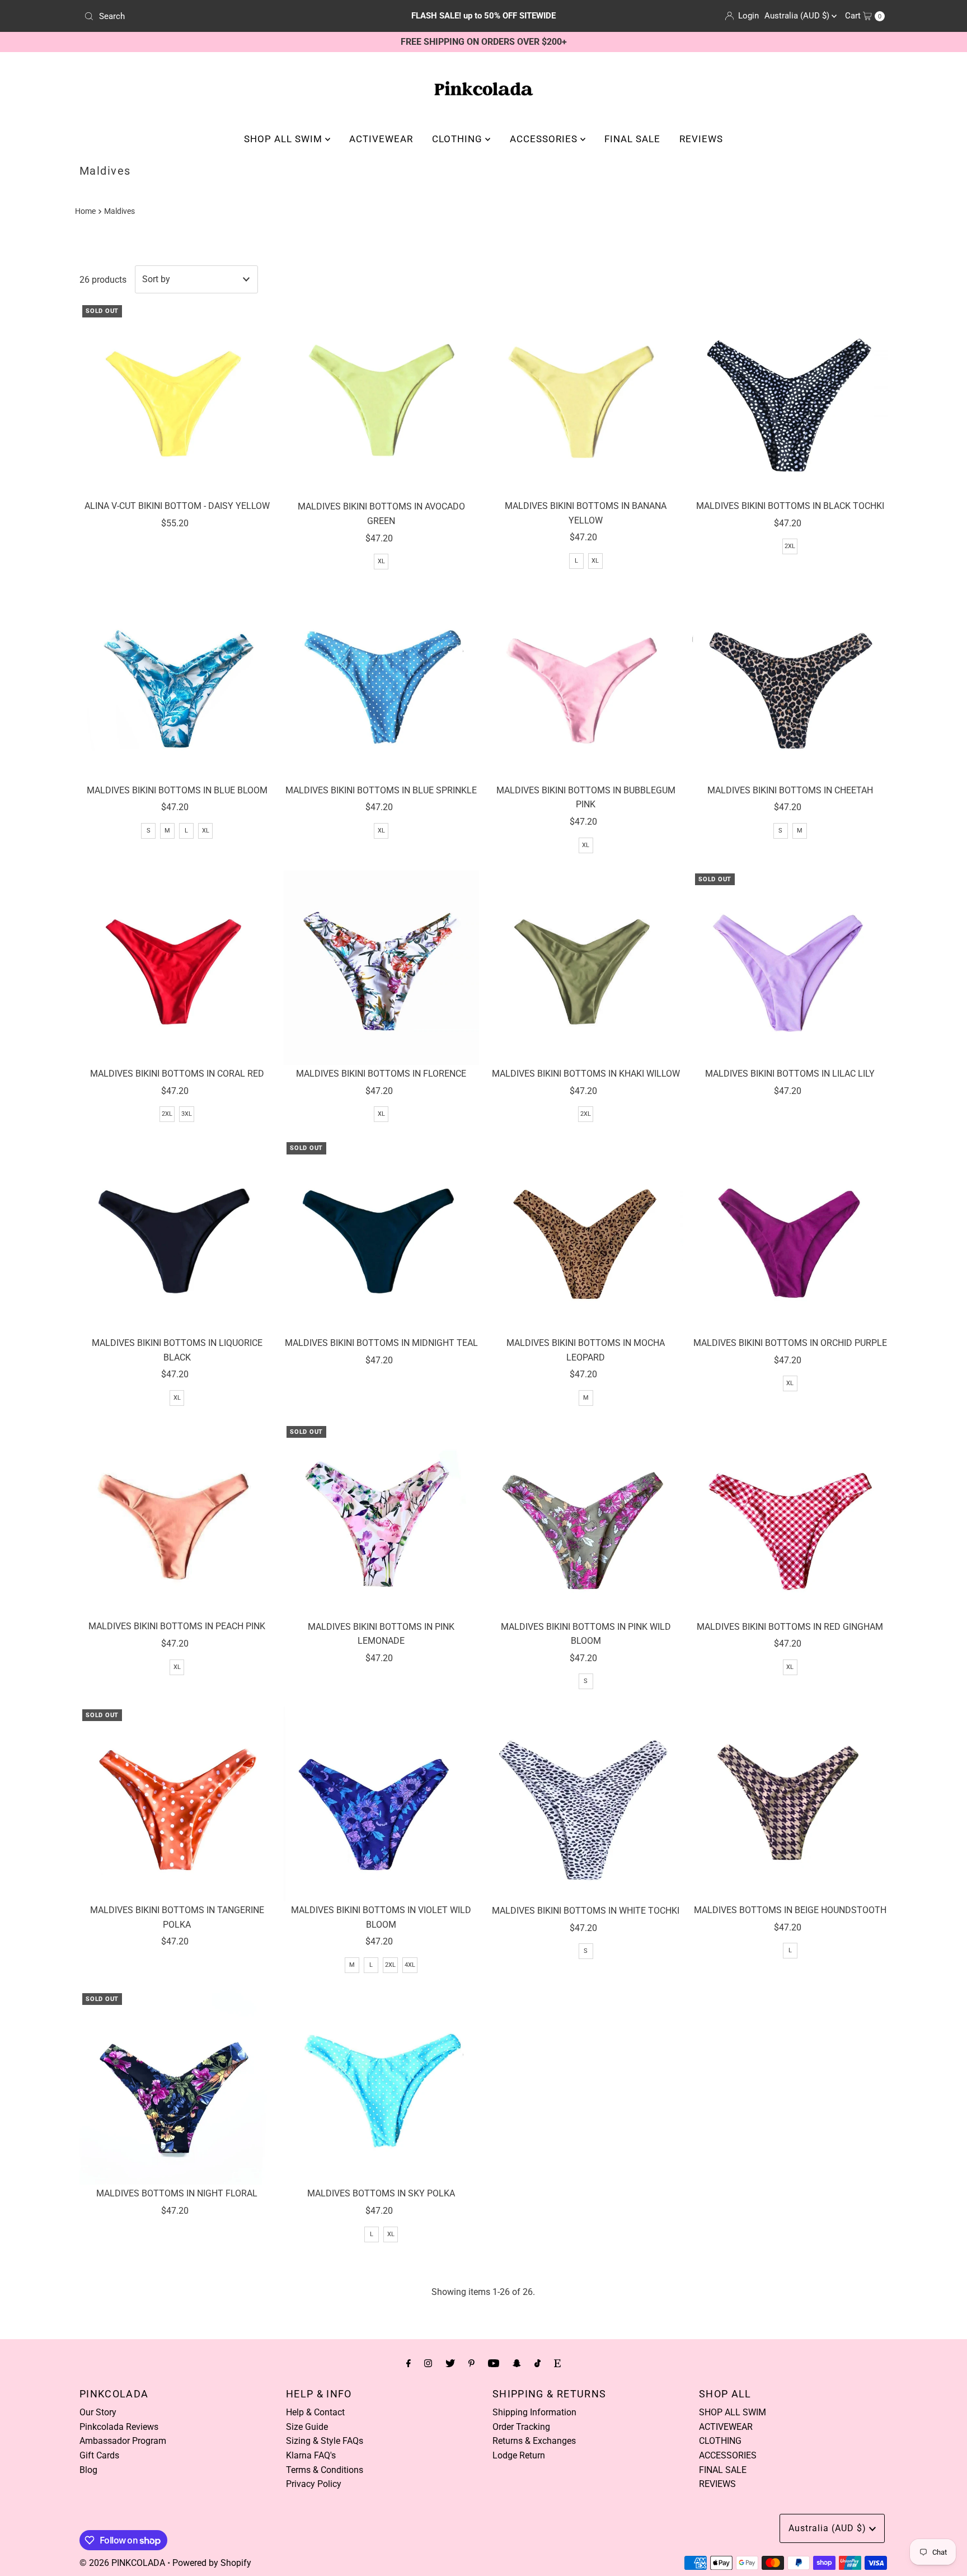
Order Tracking (521, 2427)
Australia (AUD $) (798, 16)
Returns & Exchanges (534, 2441)
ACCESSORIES (545, 139)
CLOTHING (459, 139)
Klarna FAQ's (311, 2455)
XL (381, 561)
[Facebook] (409, 2363)
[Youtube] (494, 2363)
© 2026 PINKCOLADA (122, 2563)
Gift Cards (99, 2455)
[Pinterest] (471, 2363)
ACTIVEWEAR (381, 139)
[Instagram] (428, 2363)
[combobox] (211, 16)
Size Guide (307, 2427)
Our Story (98, 2412)
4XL (410, 1965)
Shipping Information (534, 2412)
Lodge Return (519, 2455)
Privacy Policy (314, 2484)
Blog (88, 2470)
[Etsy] (557, 2363)
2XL (790, 546)
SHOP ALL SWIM (285, 139)
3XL (187, 1114)
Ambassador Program (123, 2441)
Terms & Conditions (325, 2470)
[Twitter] (450, 2363)
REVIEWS (701, 139)
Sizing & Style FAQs (325, 2441)
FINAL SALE (632, 139)
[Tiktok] (538, 2363)
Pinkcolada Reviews (119, 2427)
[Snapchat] (517, 2363)
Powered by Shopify (212, 2563)
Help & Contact (315, 2412)
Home (85, 211)
